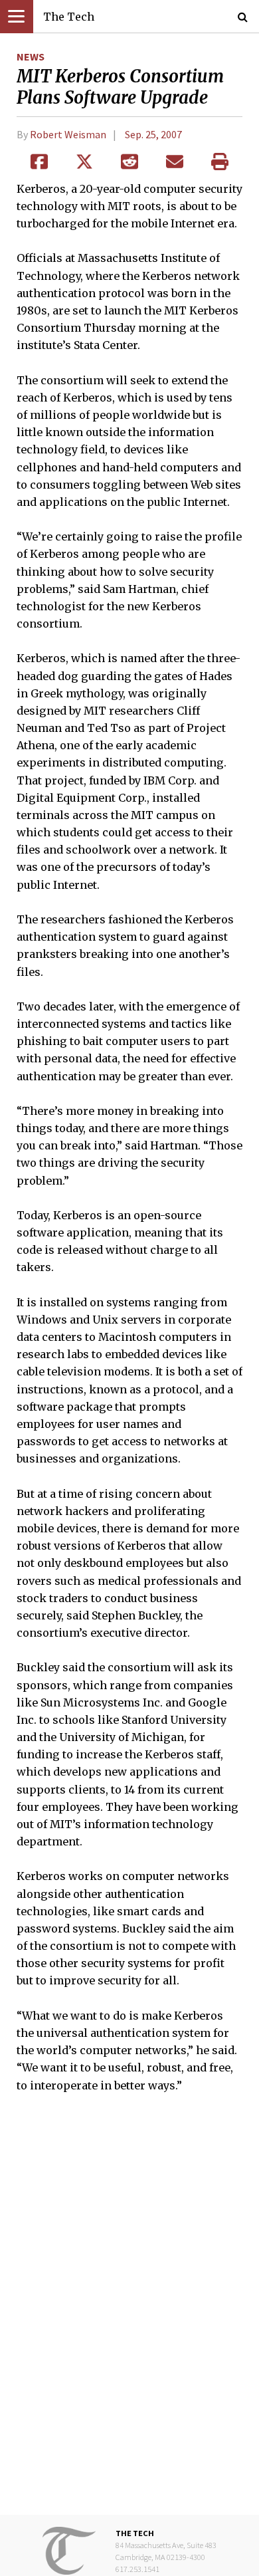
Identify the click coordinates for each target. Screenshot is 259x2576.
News (31, 57)
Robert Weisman (68, 134)
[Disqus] (129, 2313)
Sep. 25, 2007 (153, 134)
